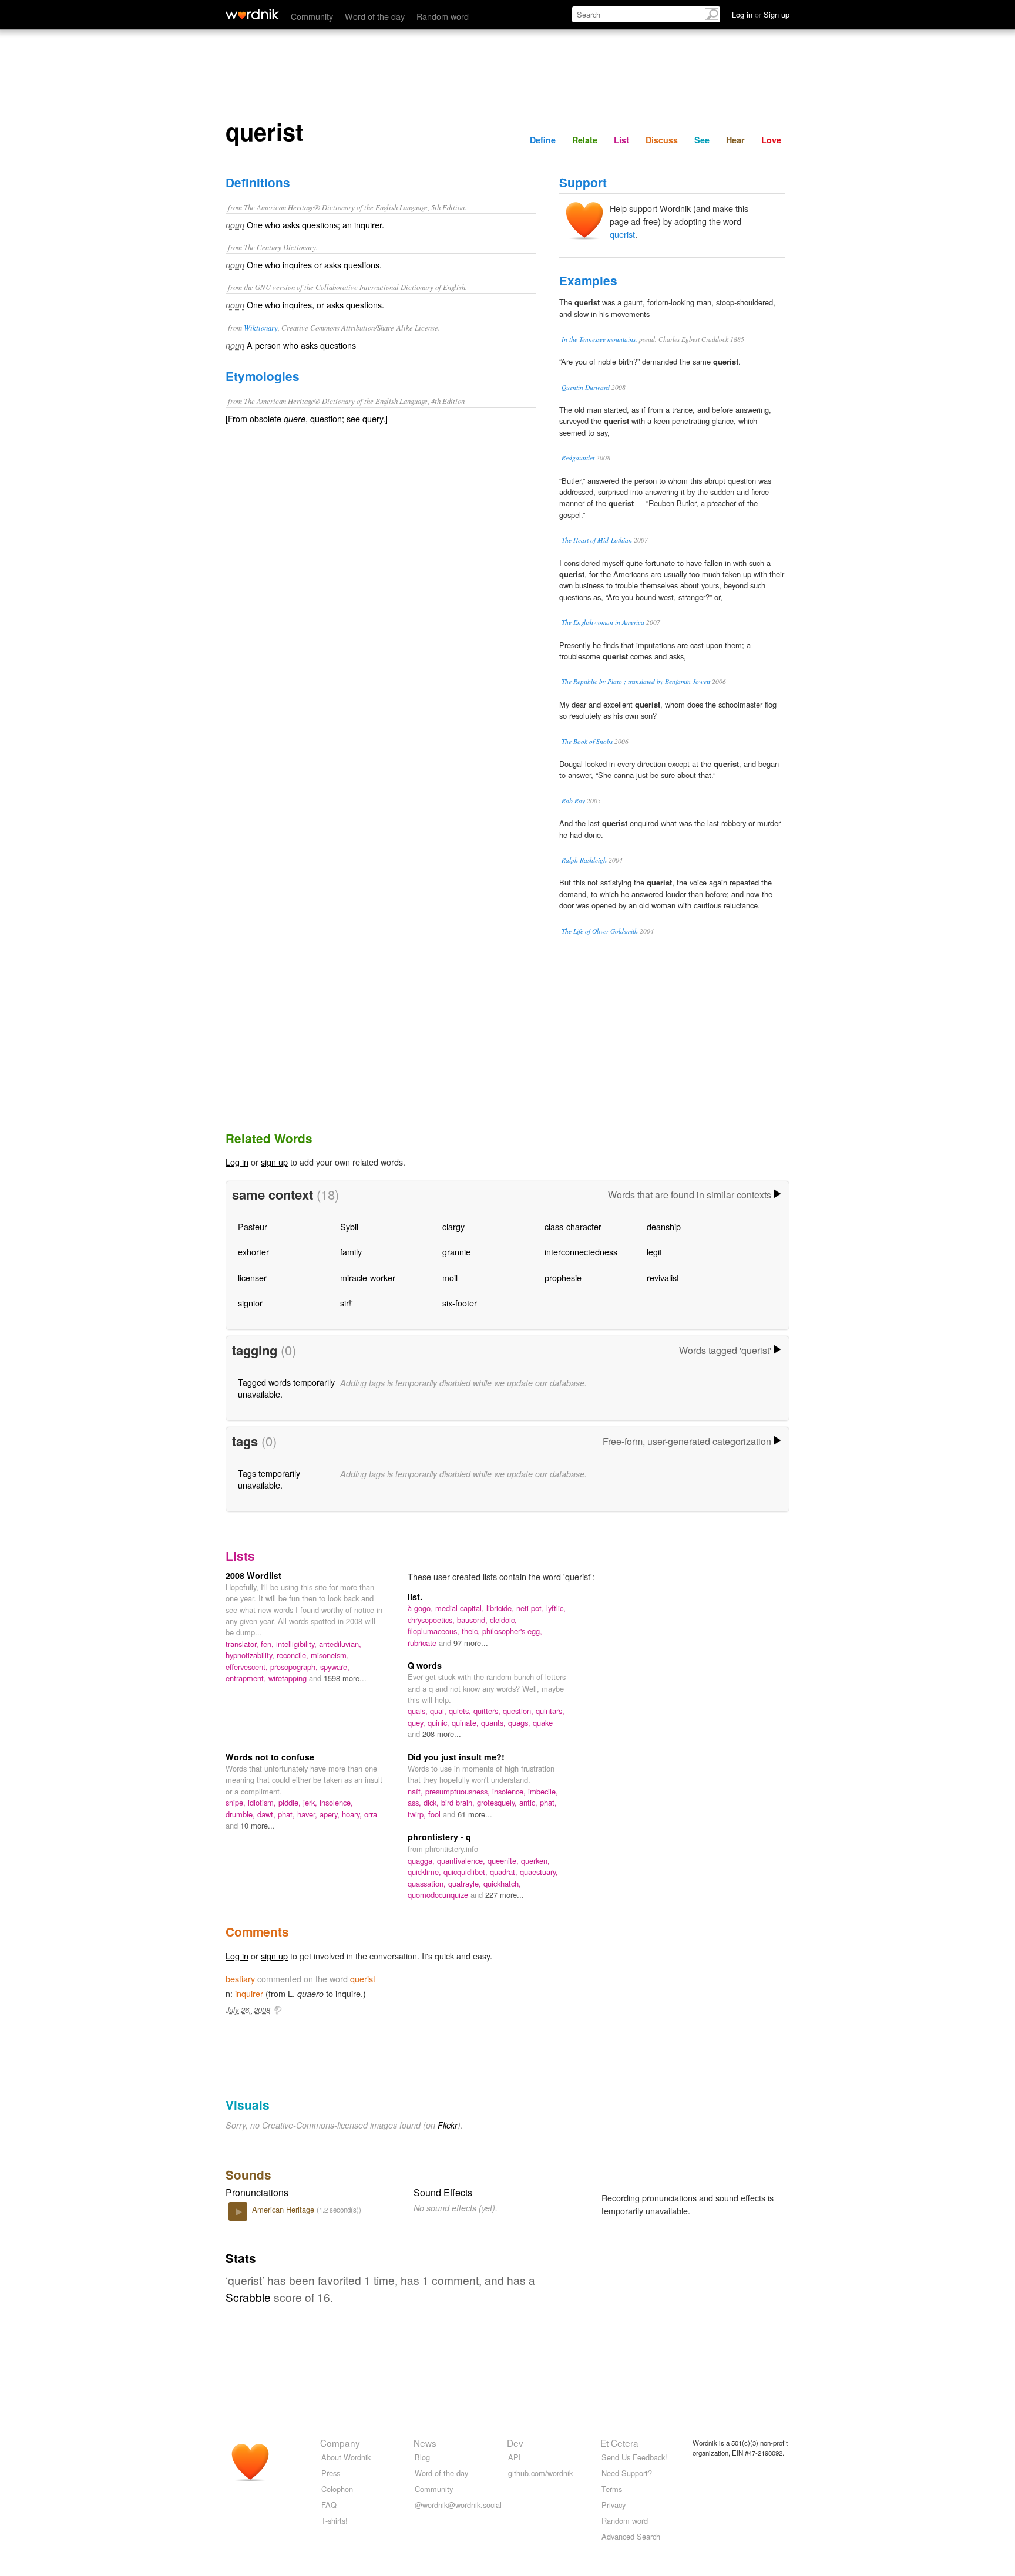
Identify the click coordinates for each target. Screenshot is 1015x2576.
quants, (495, 1723)
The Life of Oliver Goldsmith (600, 931)
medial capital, (461, 1608)
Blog (422, 2457)
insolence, (336, 1802)
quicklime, (426, 1872)
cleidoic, (503, 1620)
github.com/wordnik (540, 2473)
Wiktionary (261, 327)
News (425, 2443)
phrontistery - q (439, 1837)
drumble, (241, 1814)
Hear (735, 140)
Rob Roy (573, 801)
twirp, (418, 1814)
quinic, (440, 1723)
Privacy (614, 2505)
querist (622, 234)
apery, (331, 1814)
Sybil (349, 1226)
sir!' (347, 1303)
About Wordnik (346, 2457)
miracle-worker (368, 1277)
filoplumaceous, (435, 1631)
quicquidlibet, (467, 1872)
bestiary (240, 1979)
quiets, (461, 1711)
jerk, (311, 1802)
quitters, (488, 1711)
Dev (515, 2443)
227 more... (505, 1895)
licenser (252, 1277)
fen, (268, 1644)
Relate (585, 140)
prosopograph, (295, 1667)
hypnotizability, (251, 1655)
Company (340, 2443)
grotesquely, (498, 1802)
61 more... (475, 1814)
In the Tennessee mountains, (599, 339)
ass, (416, 1802)
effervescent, (248, 1667)
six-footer (460, 1303)
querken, (535, 1861)
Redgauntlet (578, 458)
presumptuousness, (459, 1791)
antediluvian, (340, 1644)
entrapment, (247, 1678)
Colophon (337, 2489)
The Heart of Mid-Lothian (597, 540)
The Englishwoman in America (603, 622)
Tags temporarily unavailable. (269, 1479)
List (621, 140)
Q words (425, 1665)
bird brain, (459, 1802)
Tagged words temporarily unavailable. (286, 1388)
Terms (612, 2489)
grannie (456, 1252)
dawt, (268, 1814)
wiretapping (289, 1678)
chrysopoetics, (432, 1620)
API (515, 2457)
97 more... (471, 1643)
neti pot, (531, 1608)
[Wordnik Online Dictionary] (252, 14)
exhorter (253, 1252)
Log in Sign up (761, 14)
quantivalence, (462, 1861)
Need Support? (627, 2473)
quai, (439, 1711)
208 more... (442, 1734)
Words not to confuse (270, 1757)
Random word (443, 16)
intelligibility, (298, 1644)
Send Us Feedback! (634, 2457)
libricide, (501, 1608)
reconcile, (294, 1655)
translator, (243, 1644)
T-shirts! (335, 2521)
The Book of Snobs (587, 741)
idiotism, (263, 1802)
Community (312, 16)
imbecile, (543, 1791)
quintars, (550, 1711)
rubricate (423, 1643)
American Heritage (284, 2209)
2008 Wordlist (253, 1575)
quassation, (428, 1883)
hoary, (353, 1814)
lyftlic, (556, 1608)
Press (331, 2473)
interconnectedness (581, 1252)
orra (371, 1814)
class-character (573, 1226)
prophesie (563, 1277)
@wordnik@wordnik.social (458, 2505)
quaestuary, (539, 1872)
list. (415, 1597)
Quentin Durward (586, 387)
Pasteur (253, 1226)
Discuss (662, 140)
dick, (432, 1802)
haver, (308, 1814)
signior (250, 1303)
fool (436, 1814)
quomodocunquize (439, 1895)
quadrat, (505, 1872)
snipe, (237, 1802)
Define (543, 140)
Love (771, 140)
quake (543, 1723)
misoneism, (330, 1655)
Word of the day (375, 16)
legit (654, 1252)
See (702, 140)
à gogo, (421, 1608)
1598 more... (345, 1678)
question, (519, 1711)
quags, (520, 1723)
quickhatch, (502, 1883)
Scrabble (248, 2297)
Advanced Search (631, 2536)
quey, (418, 1723)
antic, (530, 1802)
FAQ (329, 2505)
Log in (237, 1162)
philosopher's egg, (512, 1631)
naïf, (416, 1791)
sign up (274, 1162)
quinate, (466, 1723)
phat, (288, 1814)
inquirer (249, 1993)
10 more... (258, 1825)
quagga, (422, 1861)
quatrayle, (466, 1883)
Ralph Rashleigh (584, 860)
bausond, (473, 1620)
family (351, 1252)
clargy (453, 1226)
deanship (664, 1226)
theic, (472, 1631)
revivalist (663, 1277)
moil (450, 1277)
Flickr (448, 2125)
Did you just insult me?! (456, 1757)
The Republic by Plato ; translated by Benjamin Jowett (636, 681)
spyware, (335, 1667)
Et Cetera (619, 2443)
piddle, (291, 1802)
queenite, (504, 1861)
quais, (419, 1711)
